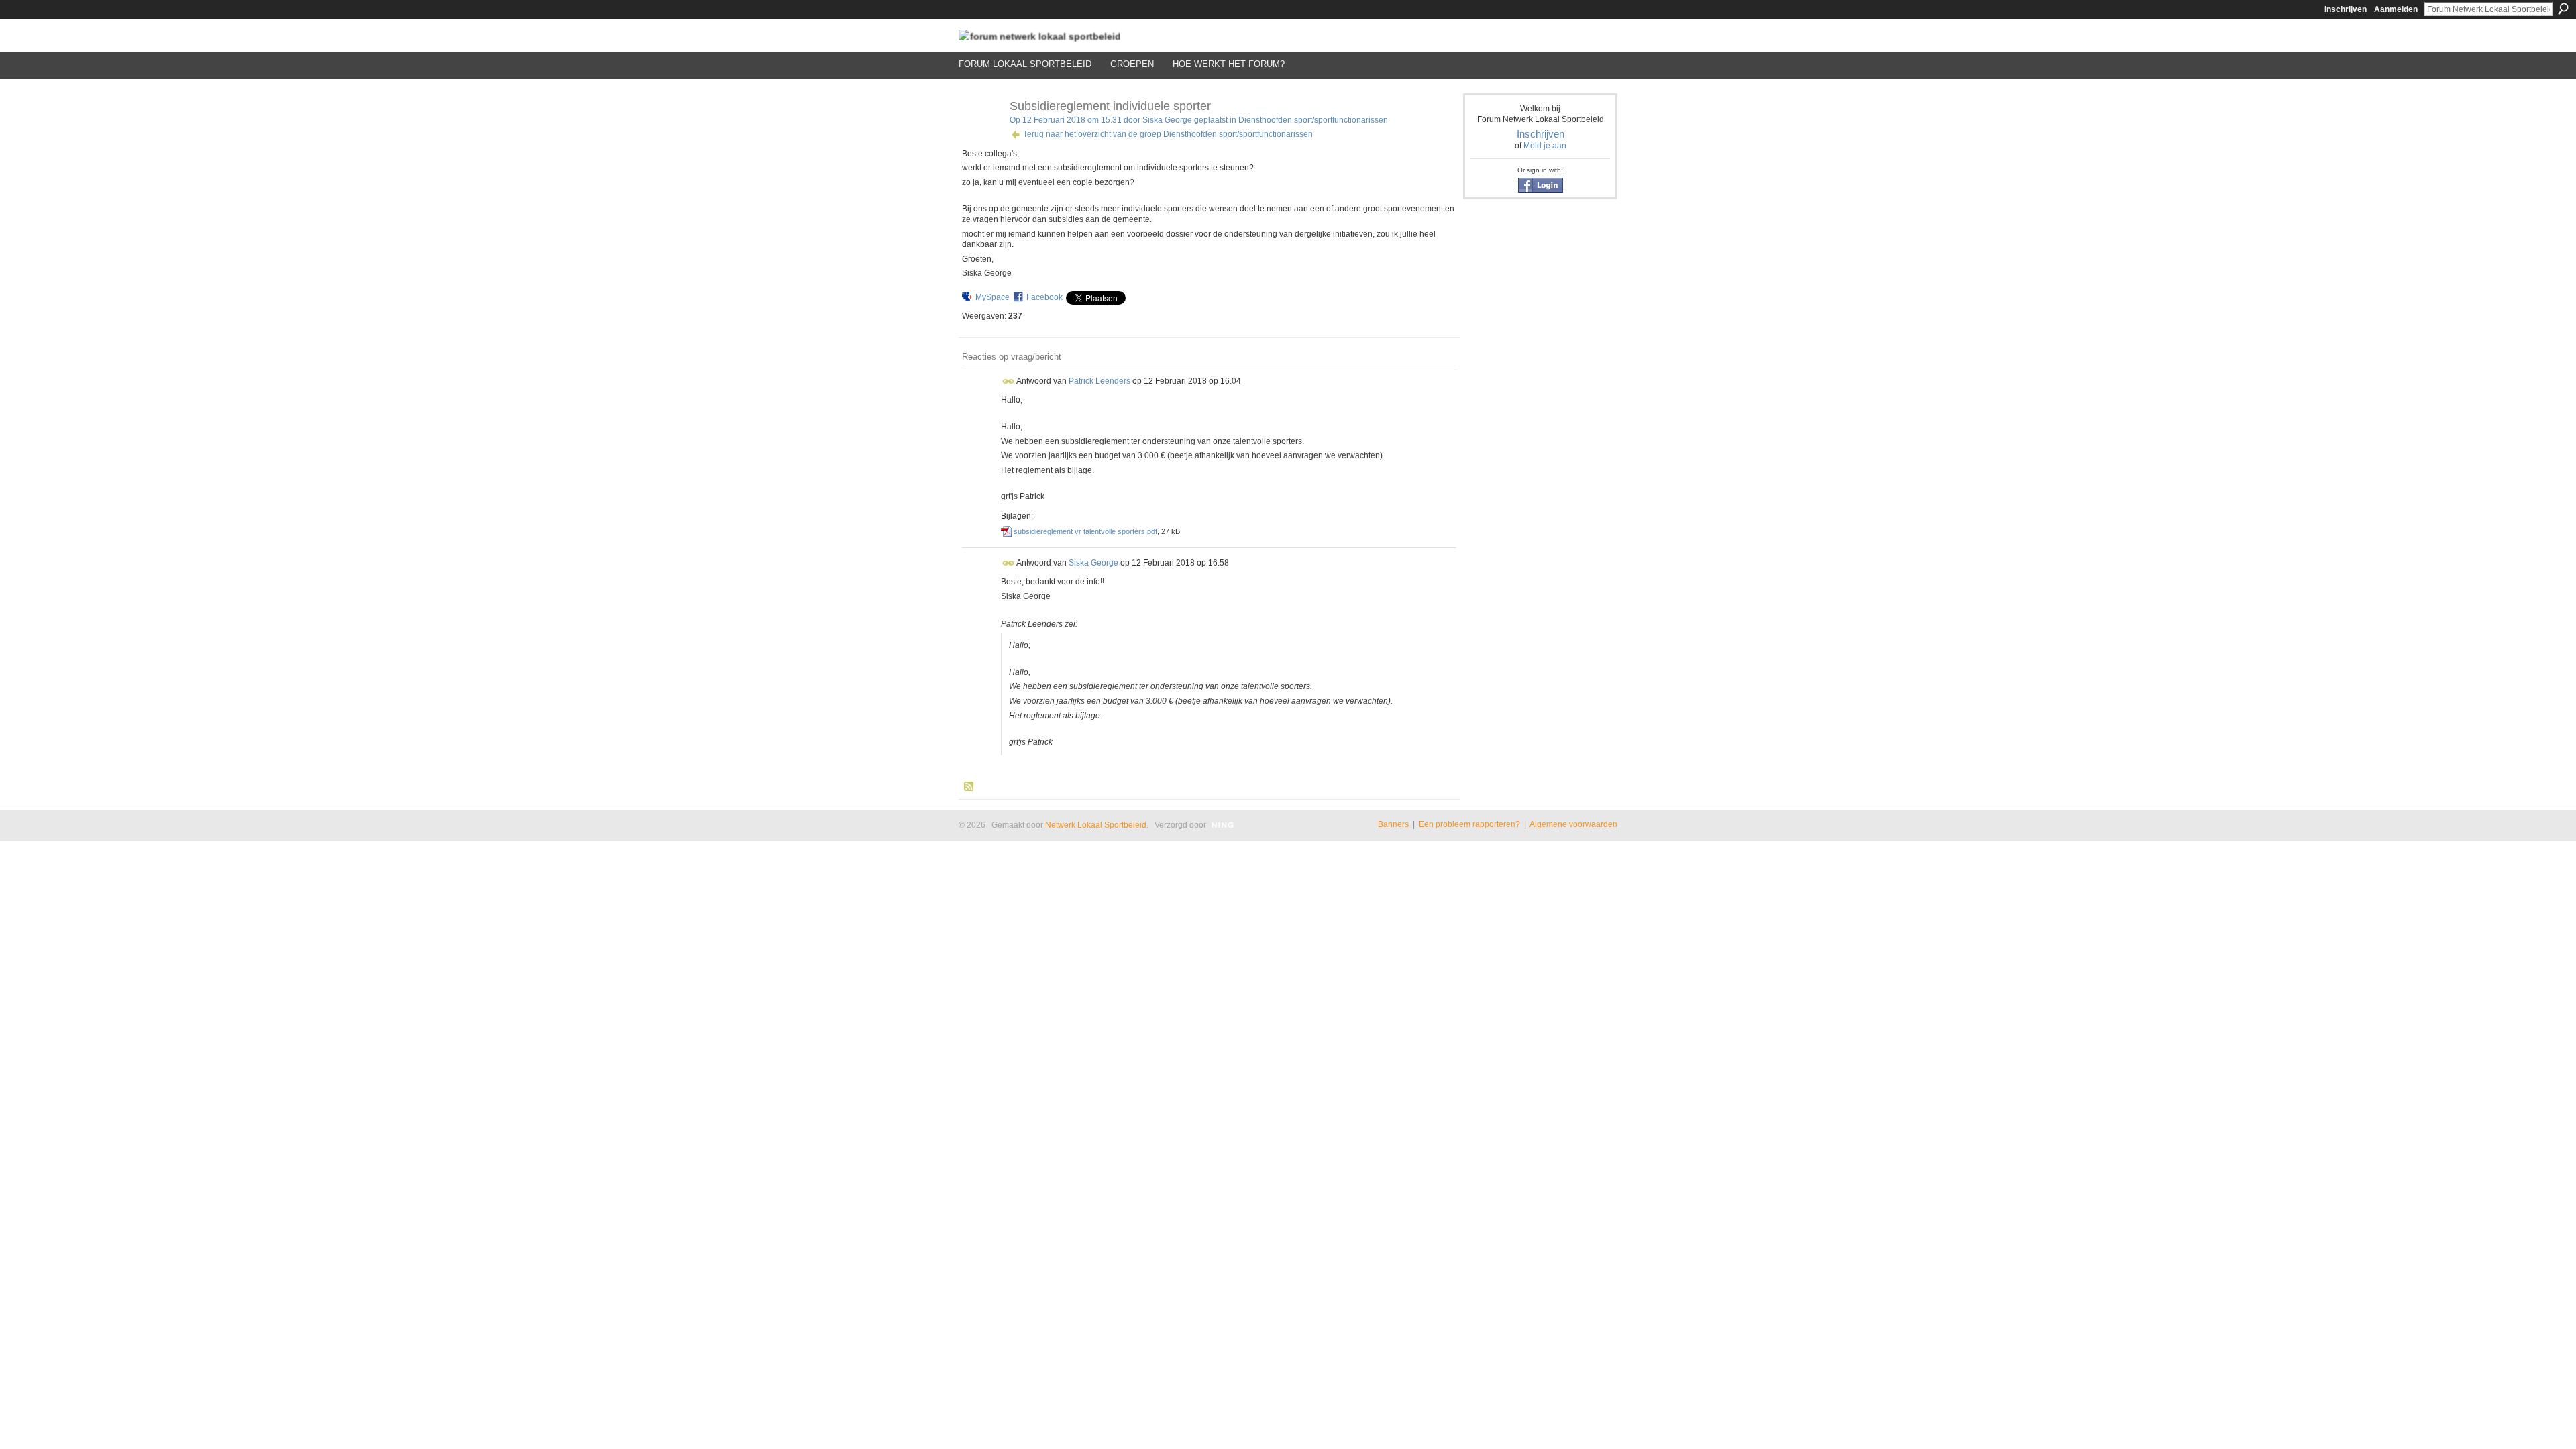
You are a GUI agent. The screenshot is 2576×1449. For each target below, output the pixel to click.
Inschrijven (2346, 9)
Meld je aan (1545, 146)
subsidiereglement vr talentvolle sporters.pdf (1085, 531)
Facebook (1044, 297)
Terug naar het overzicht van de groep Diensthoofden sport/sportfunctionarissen (1168, 134)
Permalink (1009, 381)
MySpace (992, 297)
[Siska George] (980, 136)
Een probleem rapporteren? (1469, 824)
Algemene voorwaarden (1573, 824)
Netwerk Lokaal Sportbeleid (1096, 825)
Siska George (1167, 120)
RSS (969, 787)
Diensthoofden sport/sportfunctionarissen (1313, 120)
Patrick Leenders (1099, 381)
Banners (1393, 824)
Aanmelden (2396, 9)
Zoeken (2563, 9)
